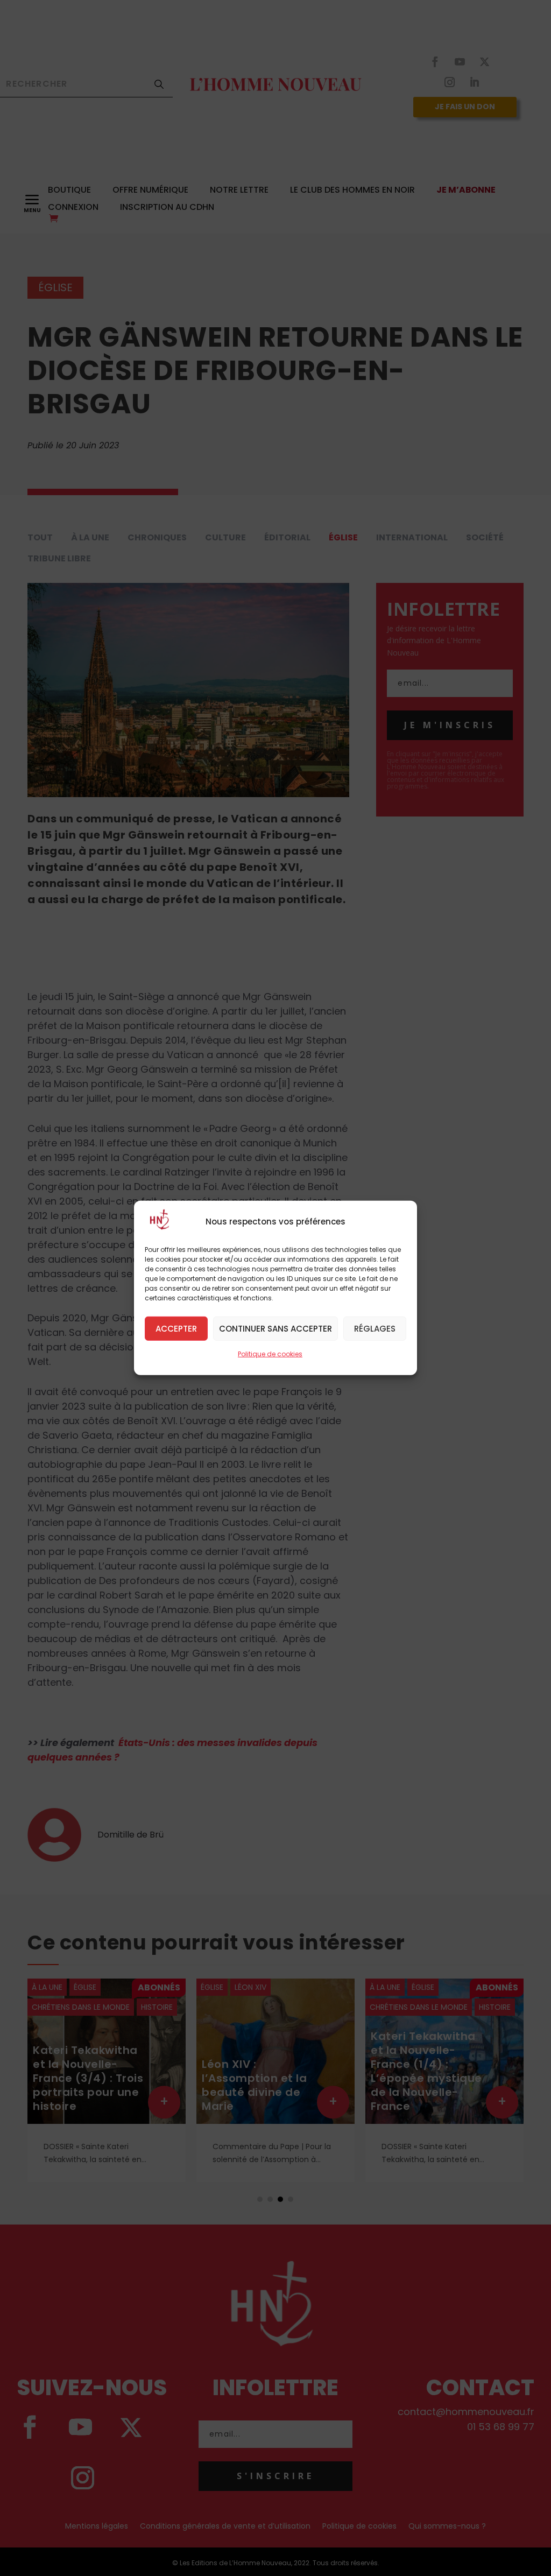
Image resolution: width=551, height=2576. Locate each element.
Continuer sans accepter (275, 1328)
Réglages (375, 1328)
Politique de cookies (270, 1354)
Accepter (176, 1328)
